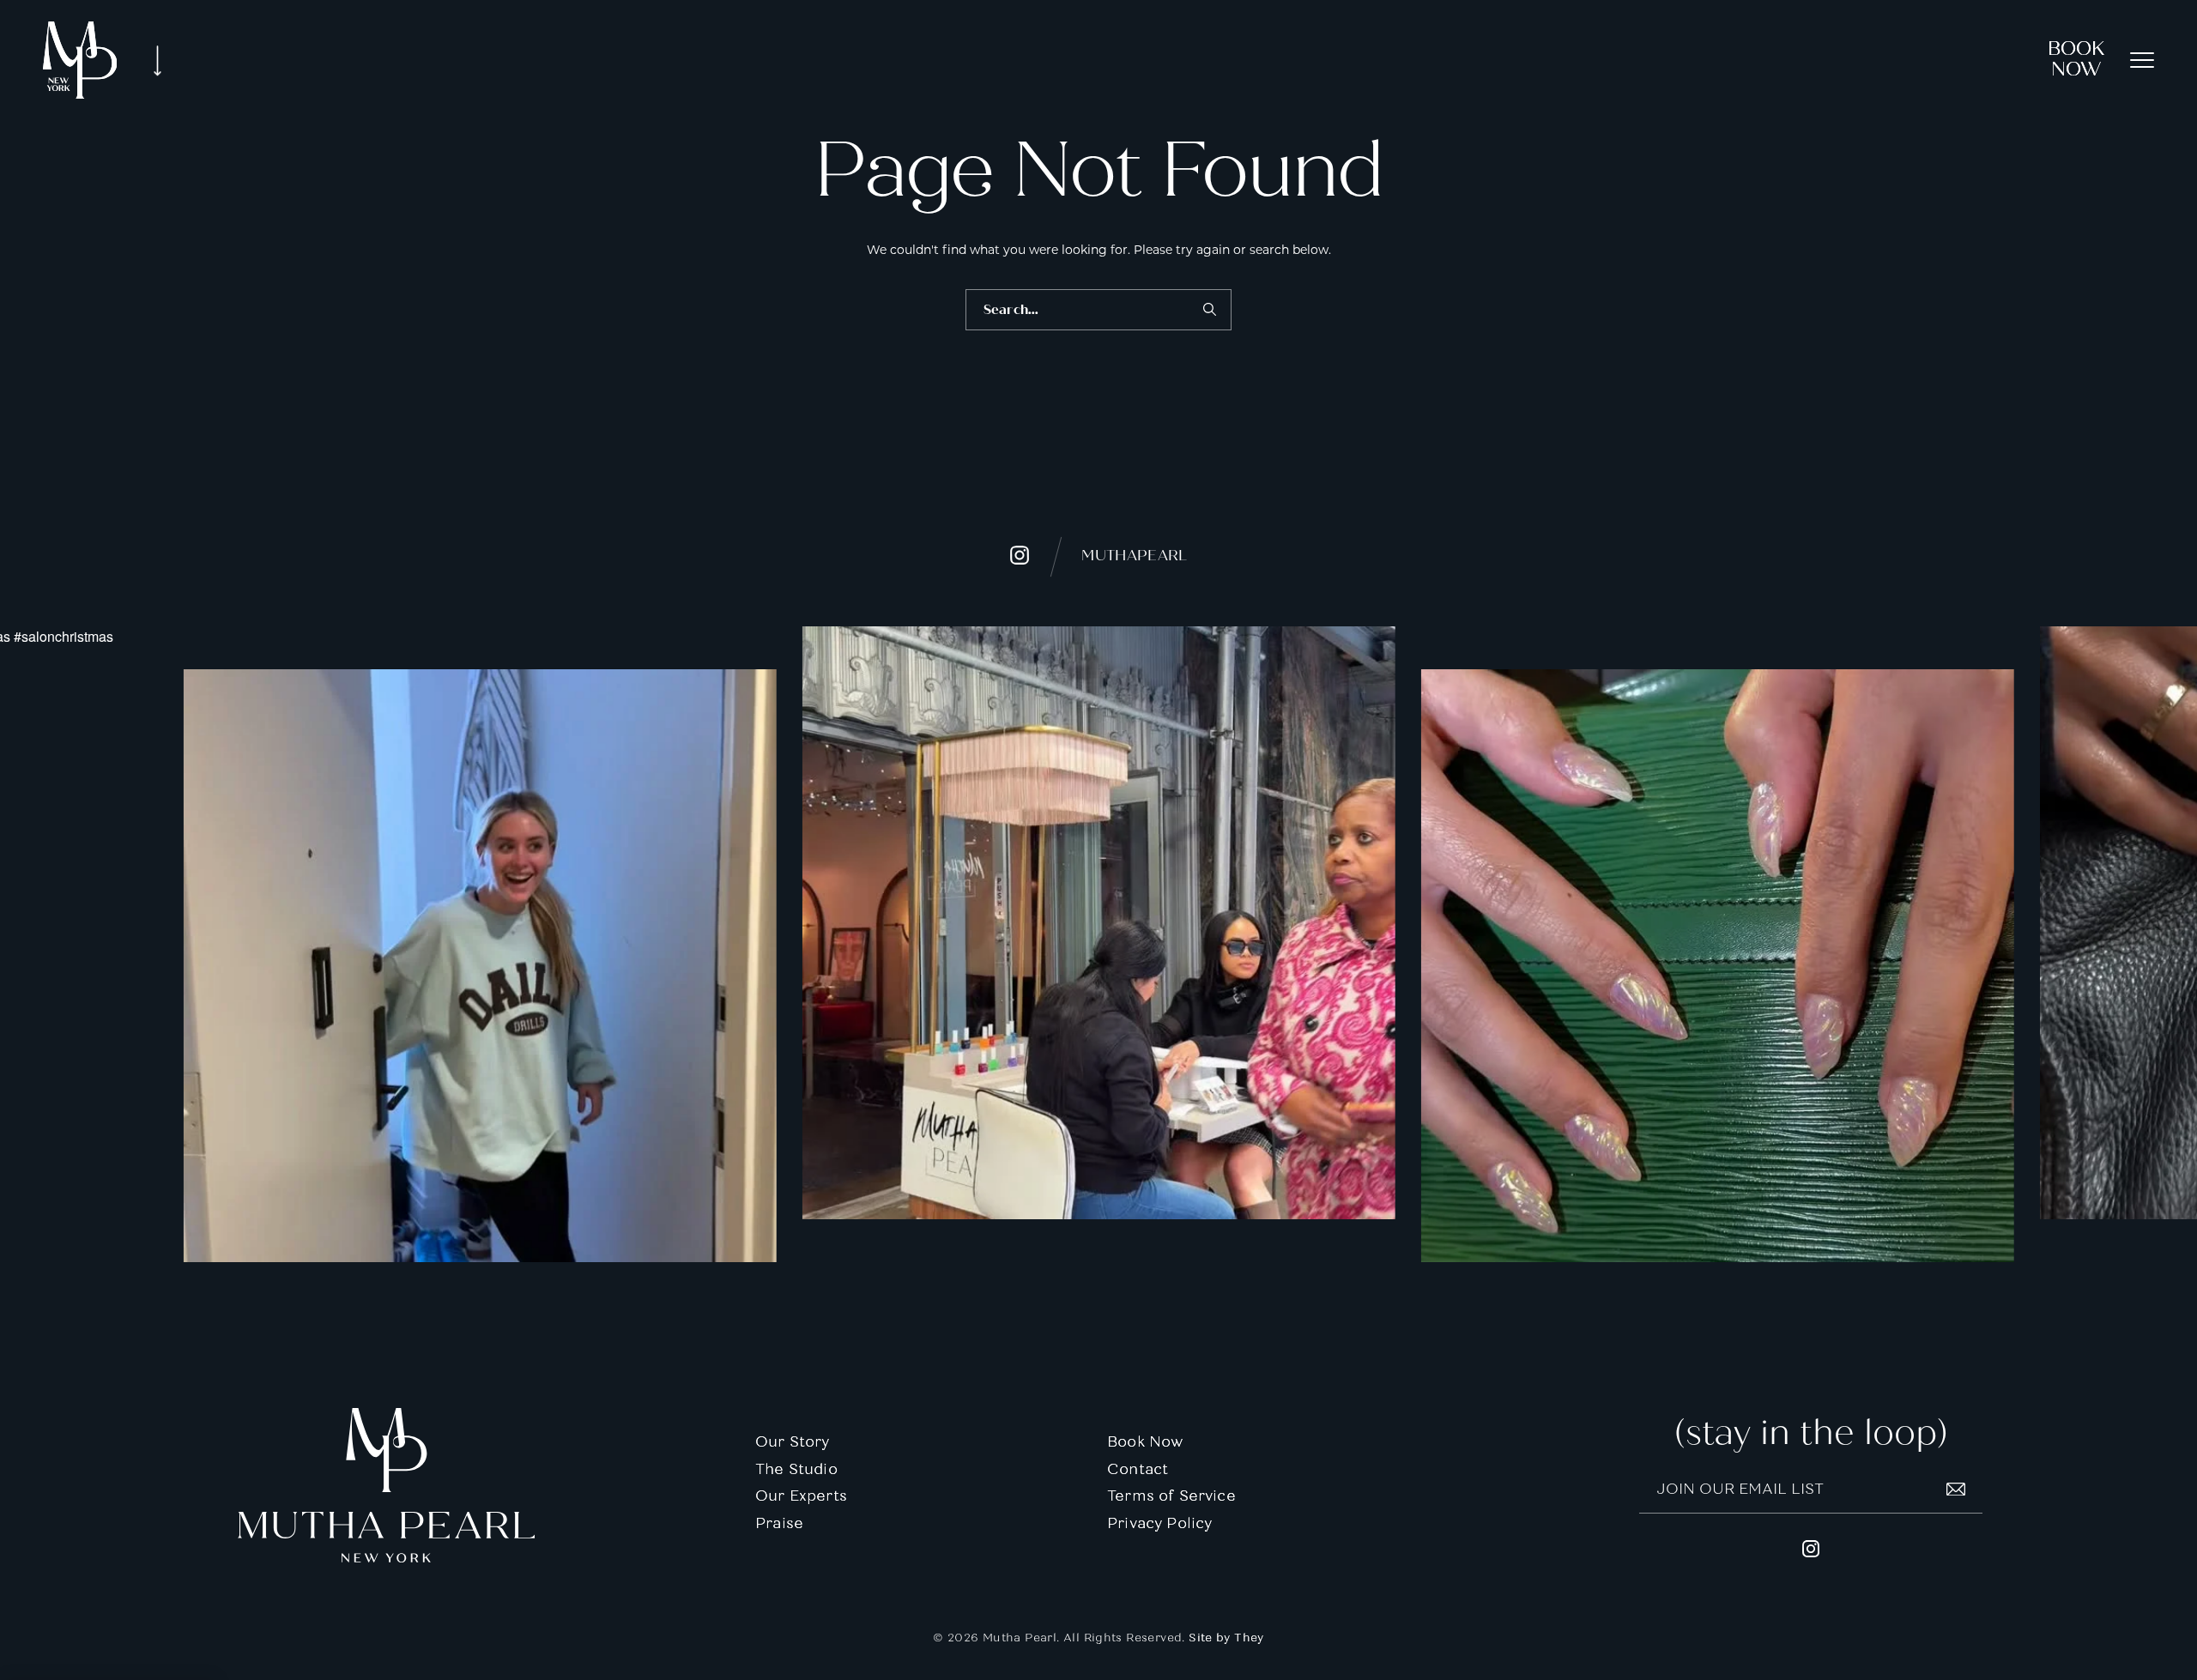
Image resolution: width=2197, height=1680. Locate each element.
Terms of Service (1171, 1496)
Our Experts (801, 1496)
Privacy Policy (1159, 1523)
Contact (1138, 1469)
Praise (779, 1523)
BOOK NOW (2076, 59)
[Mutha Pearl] (80, 60)
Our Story (793, 1442)
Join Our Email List (1740, 1489)
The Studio (796, 1469)
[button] (2142, 60)
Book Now (1145, 1442)
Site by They (1226, 1638)
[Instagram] (479, 966)
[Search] (1209, 310)
